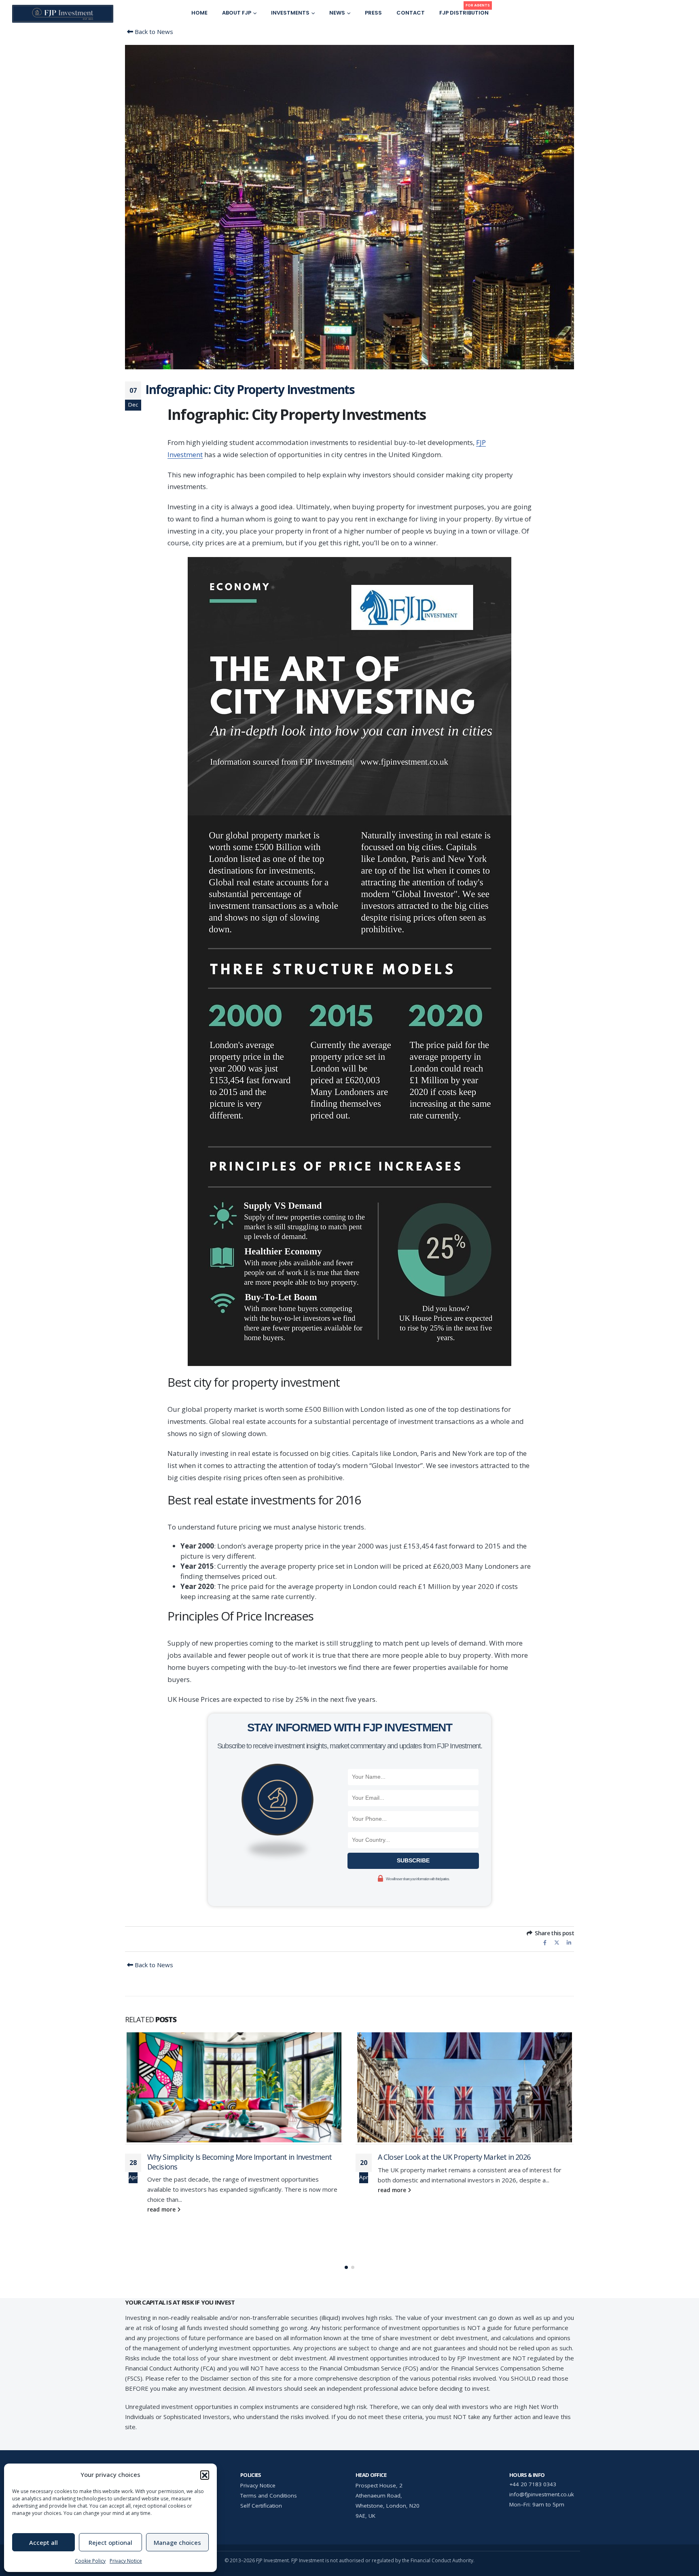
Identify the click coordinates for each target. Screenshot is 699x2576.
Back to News (153, 32)
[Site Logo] (63, 14)
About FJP (237, 13)
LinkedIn (569, 1942)
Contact (411, 13)
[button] (205, 2475)
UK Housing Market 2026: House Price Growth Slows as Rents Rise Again (474, 2213)
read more (162, 2190)
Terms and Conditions (269, 2495)
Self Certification (261, 2506)
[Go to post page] (234, 2089)
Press (373, 13)
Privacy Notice (126, 2561)
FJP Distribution (465, 11)
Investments (290, 13)
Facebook (545, 1942)
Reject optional (110, 2542)
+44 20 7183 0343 (533, 2484)
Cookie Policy (90, 2561)
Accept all (43, 2542)
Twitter (557, 1942)
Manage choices (177, 2542)
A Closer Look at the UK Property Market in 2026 (223, 2157)
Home (199, 13)
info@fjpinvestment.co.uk (542, 2494)
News (337, 13)
